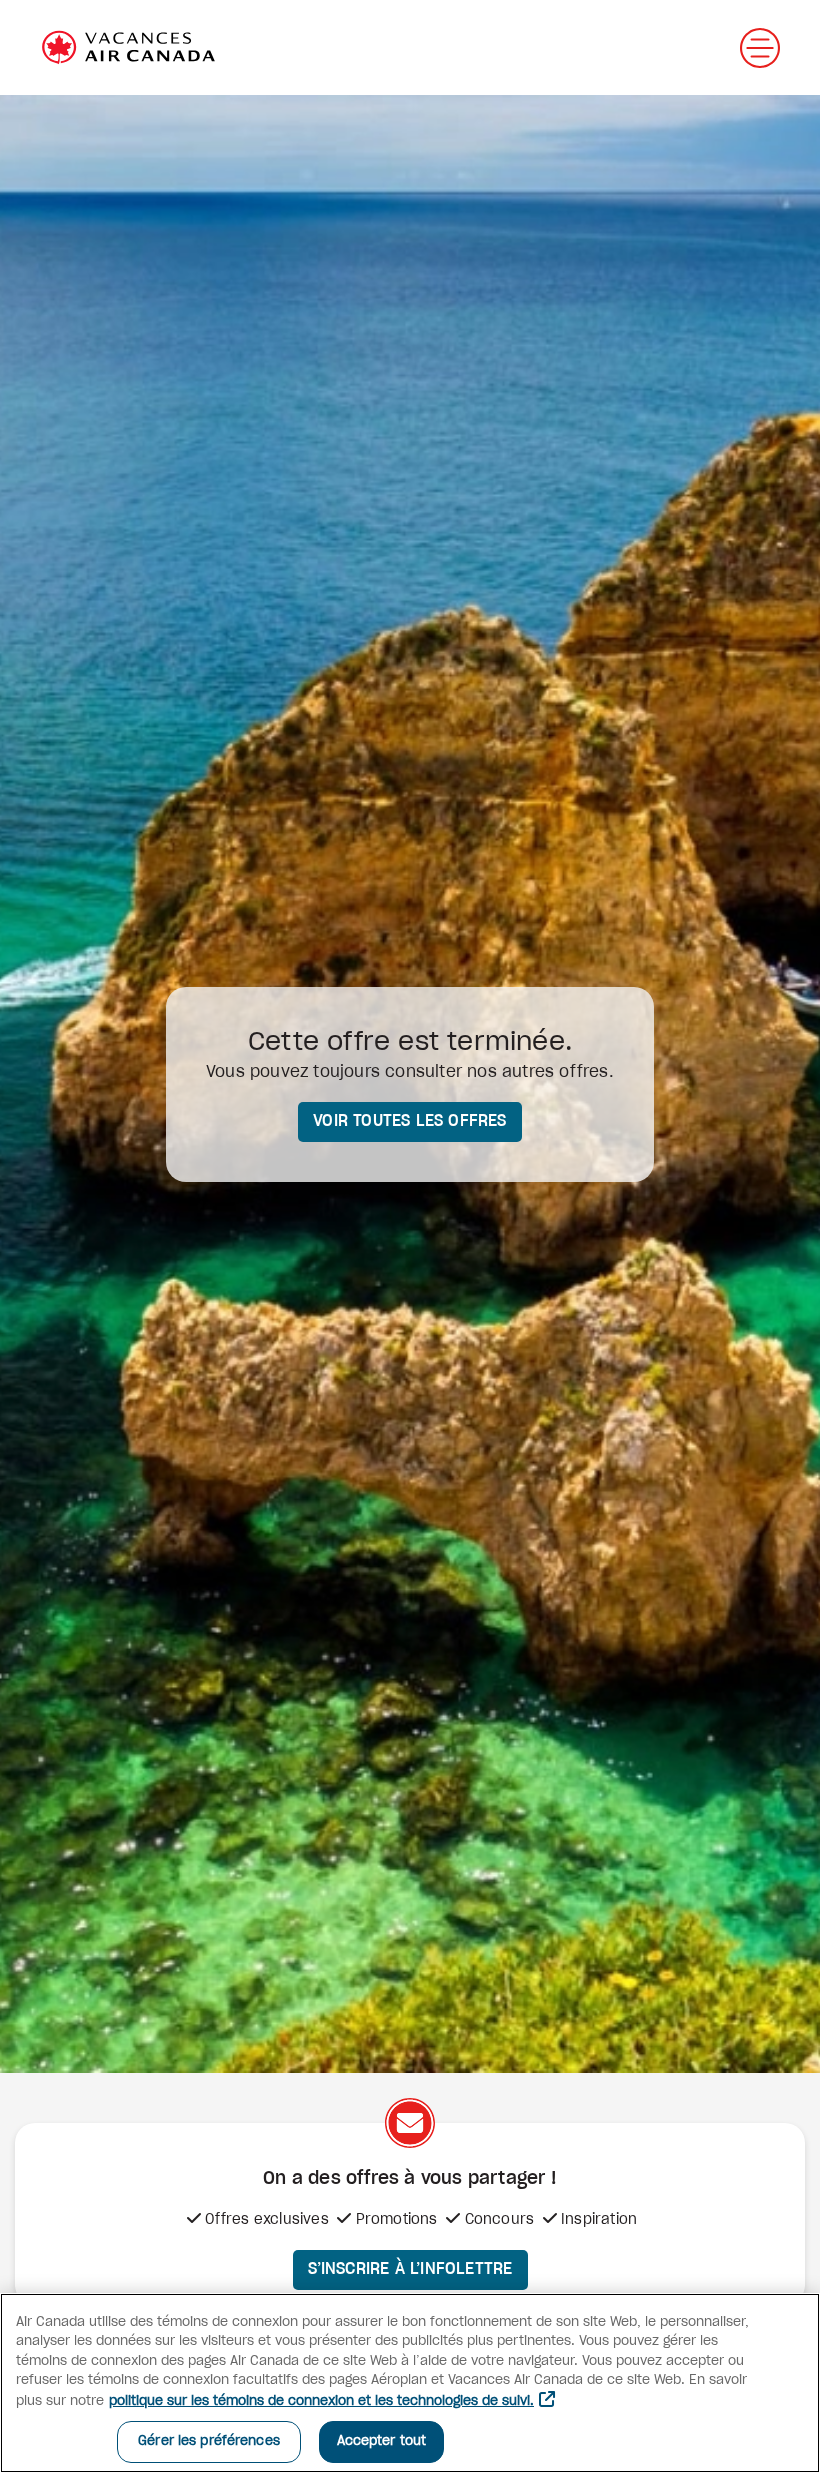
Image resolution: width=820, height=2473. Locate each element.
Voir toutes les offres (409, 1121)
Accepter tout (382, 2441)
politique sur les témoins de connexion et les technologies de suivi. (321, 2401)
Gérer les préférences (209, 2441)
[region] (410, 2383)
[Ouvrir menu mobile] (760, 48)
